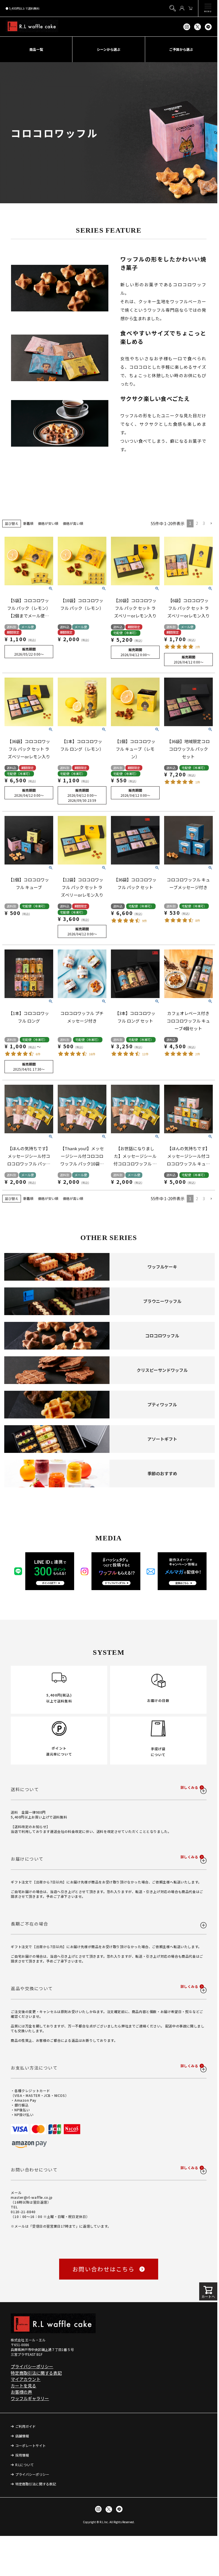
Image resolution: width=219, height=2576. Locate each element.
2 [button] (197, 523)
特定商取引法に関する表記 (36, 2373)
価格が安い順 (48, 523)
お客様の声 (21, 2392)
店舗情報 (22, 2436)
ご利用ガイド (25, 2426)
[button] (211, 524)
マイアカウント (26, 2379)
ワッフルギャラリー (30, 2398)
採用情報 (22, 2455)
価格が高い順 (73, 523)
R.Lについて (24, 2465)
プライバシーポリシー (32, 2366)
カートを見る (23, 2386)
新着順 (28, 523)
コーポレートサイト (31, 2445)
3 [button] (204, 523)
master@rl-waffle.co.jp (32, 2197)
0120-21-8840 (23, 2212)
